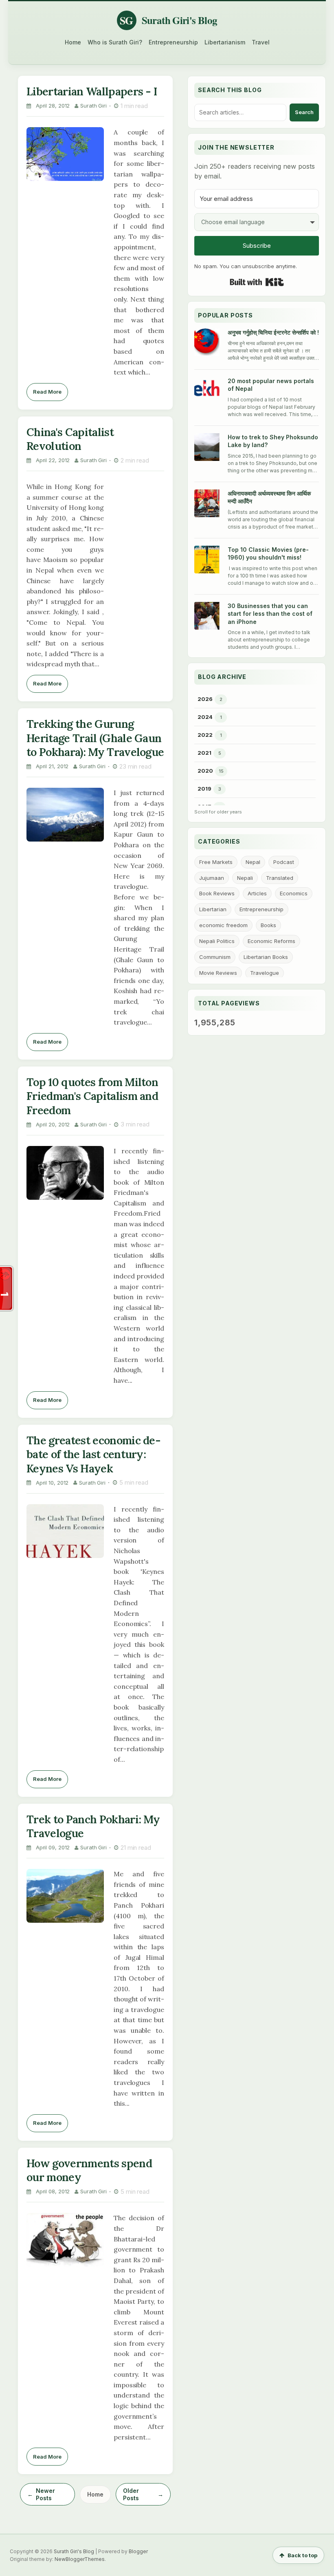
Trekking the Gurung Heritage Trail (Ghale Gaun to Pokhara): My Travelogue (95, 738)
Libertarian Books (266, 957)
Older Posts (131, 2494)
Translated (280, 878)
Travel (261, 42)
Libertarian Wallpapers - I (92, 91)
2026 (205, 699)
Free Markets (216, 862)
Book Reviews (217, 893)
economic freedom (223, 925)
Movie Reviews (218, 973)
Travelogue (265, 973)
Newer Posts (45, 2494)
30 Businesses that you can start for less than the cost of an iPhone (270, 614)
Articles (257, 893)
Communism (215, 957)
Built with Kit (257, 282)
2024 (205, 717)
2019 (204, 789)
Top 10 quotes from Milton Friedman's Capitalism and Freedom (92, 1096)
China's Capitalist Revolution (70, 439)
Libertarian (213, 909)
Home (73, 42)
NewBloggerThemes (80, 2559)
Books (268, 925)
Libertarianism (225, 42)
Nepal (253, 862)
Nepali (245, 878)
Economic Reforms (271, 941)
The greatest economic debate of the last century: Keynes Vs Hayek (94, 1454)
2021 (204, 753)
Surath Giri (93, 106)
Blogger (138, 2551)
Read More (47, 392)
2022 (205, 735)
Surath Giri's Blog (74, 2551)
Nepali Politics (217, 941)
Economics (294, 893)
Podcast (284, 862)
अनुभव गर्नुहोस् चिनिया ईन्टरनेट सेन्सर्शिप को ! (273, 332)
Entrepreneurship (173, 42)
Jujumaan (212, 878)
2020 (205, 771)
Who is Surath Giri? (115, 42)
